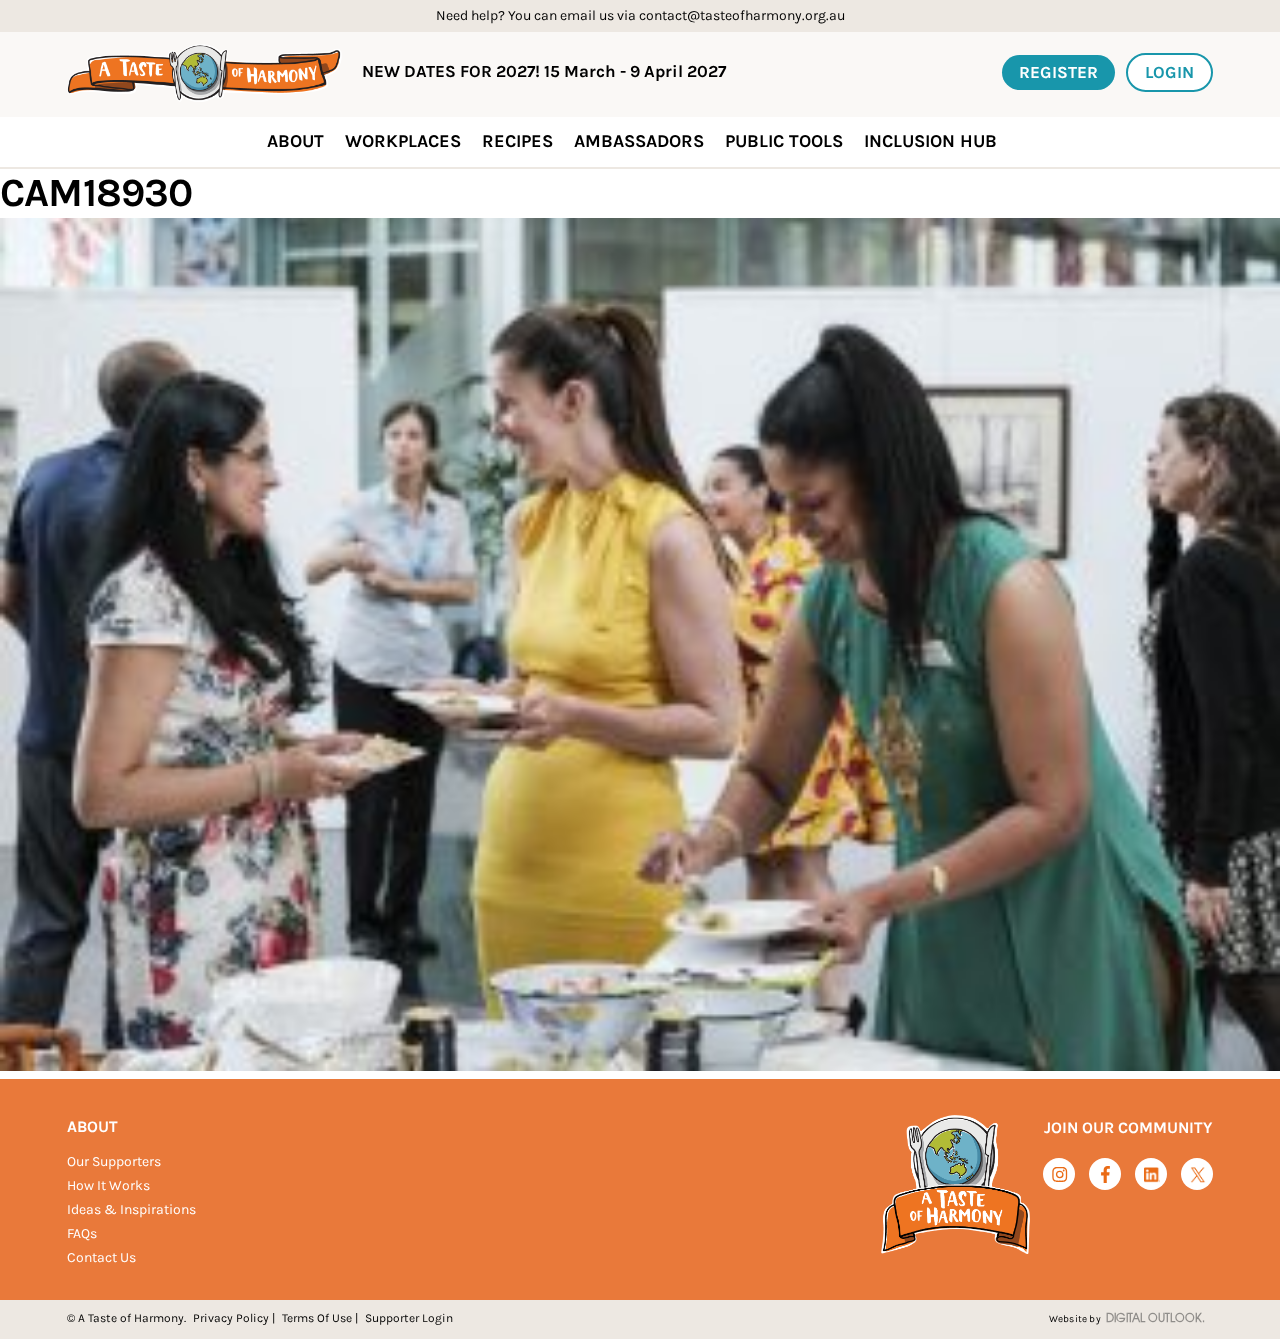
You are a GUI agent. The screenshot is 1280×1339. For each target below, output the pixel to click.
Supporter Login (409, 1318)
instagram (1059, 1174)
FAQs (82, 1233)
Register (1058, 72)
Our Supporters (114, 1161)
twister (1197, 1175)
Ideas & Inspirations (131, 1209)
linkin (1151, 1175)
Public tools (784, 141)
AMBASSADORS (639, 141)
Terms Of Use (317, 1318)
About (92, 1126)
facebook (1105, 1174)
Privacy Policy (231, 1318)
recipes (517, 141)
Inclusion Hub (930, 141)
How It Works (108, 1185)
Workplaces (403, 141)
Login (1169, 72)
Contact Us (101, 1257)
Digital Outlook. (1155, 1319)
